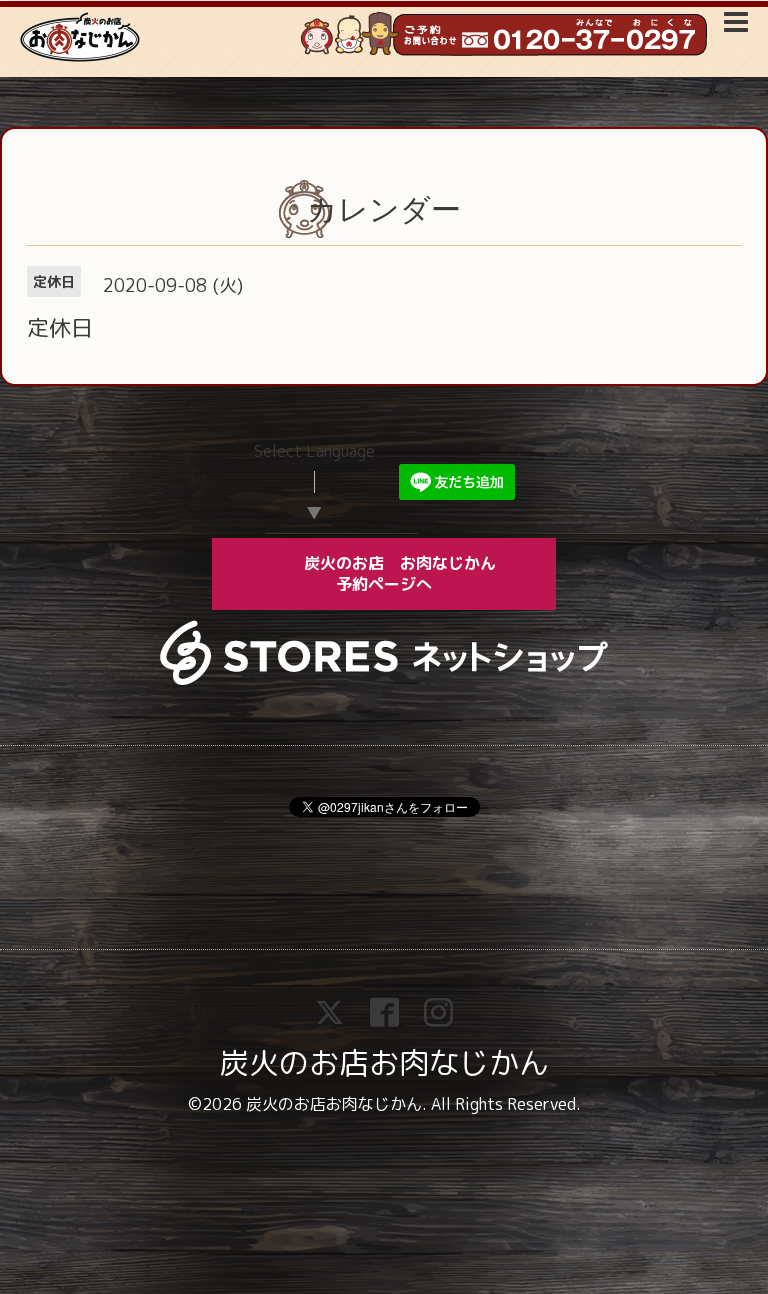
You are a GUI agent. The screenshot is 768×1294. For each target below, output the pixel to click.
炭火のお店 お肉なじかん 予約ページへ (414, 573)
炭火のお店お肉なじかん (384, 1063)
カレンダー (384, 209)
